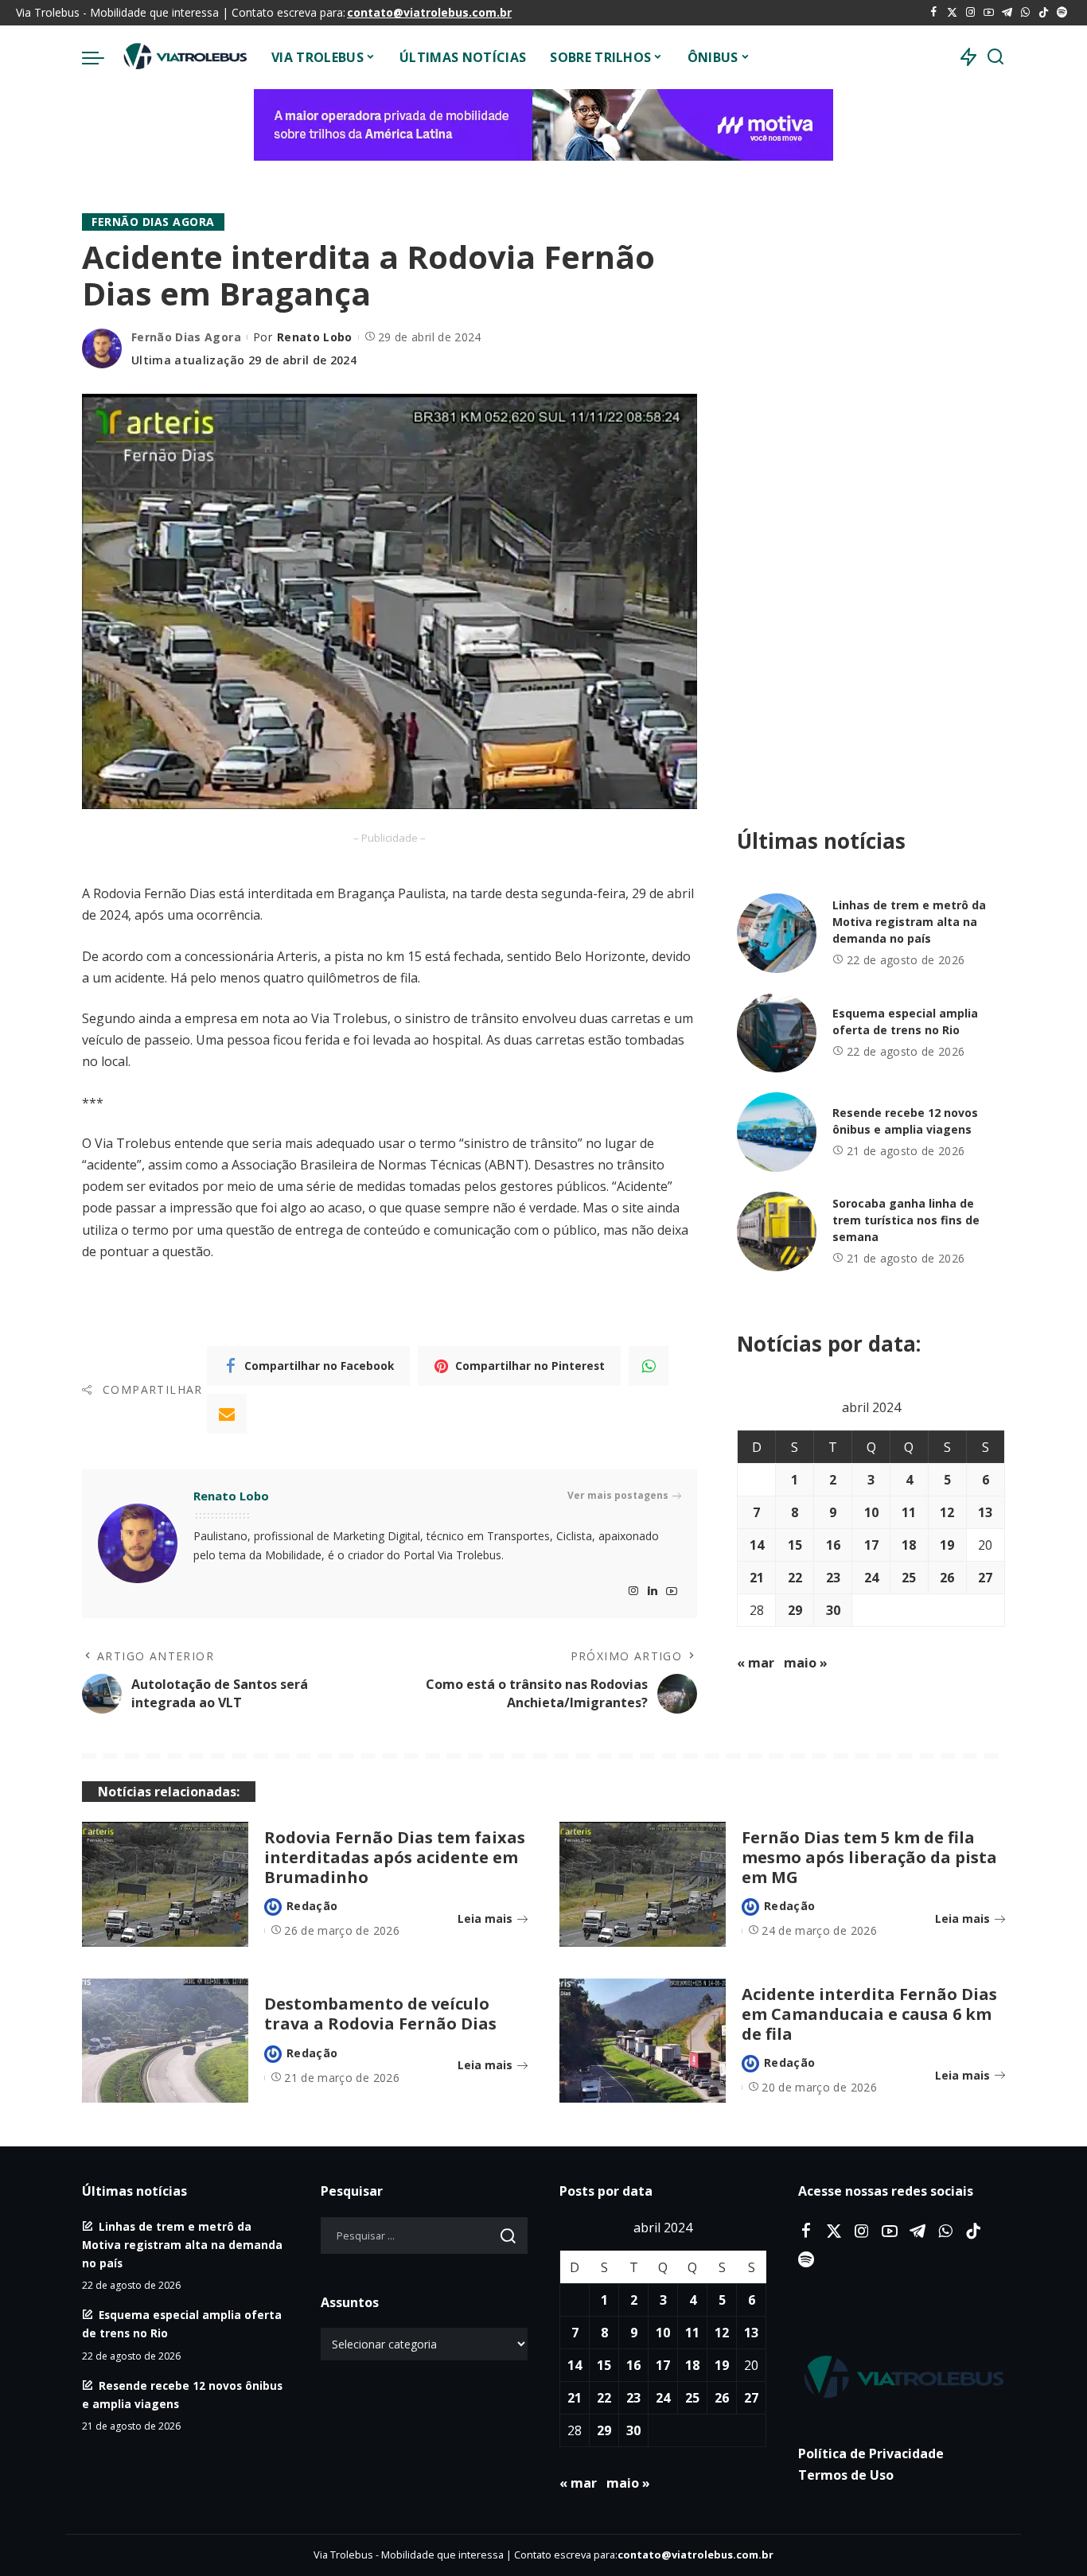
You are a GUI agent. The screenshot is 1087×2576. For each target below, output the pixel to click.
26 (947, 1578)
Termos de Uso (846, 2475)
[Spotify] (1062, 13)
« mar (756, 1663)
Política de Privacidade (871, 2453)
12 (947, 1512)
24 (871, 1578)
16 (833, 1545)
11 (909, 1512)
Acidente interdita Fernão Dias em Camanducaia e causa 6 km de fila (869, 2014)
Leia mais (485, 1918)
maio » (806, 1663)
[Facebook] (934, 13)
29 (795, 1610)
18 (909, 1545)
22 (795, 1578)
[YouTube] (989, 13)
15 (795, 1545)
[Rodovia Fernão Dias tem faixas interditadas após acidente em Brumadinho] (165, 1884)
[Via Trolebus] (184, 57)
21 (757, 1578)
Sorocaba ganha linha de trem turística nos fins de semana (906, 1220)
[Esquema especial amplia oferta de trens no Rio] (777, 1033)
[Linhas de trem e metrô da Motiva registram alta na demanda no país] (777, 933)
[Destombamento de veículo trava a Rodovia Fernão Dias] (165, 2041)
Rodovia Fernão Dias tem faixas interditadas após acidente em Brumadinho (395, 1857)
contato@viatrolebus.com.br (429, 12)
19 (947, 1545)
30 (833, 1610)
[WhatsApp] (1025, 13)
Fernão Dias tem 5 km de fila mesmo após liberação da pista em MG (869, 1857)
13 (985, 1512)
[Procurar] (995, 57)
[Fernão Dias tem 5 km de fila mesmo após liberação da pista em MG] (643, 1884)
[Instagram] (970, 13)
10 (871, 1512)
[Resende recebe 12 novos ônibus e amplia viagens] (777, 1132)
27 (985, 1578)
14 (757, 1545)
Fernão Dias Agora (153, 222)
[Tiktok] (1044, 13)
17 (871, 1545)
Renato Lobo (315, 337)
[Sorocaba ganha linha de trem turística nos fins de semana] (777, 1232)
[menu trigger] (101, 57)
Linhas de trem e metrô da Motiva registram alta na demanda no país (909, 922)
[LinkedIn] (653, 1592)
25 (909, 1578)
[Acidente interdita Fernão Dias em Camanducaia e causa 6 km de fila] (643, 2041)
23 (833, 1578)
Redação (312, 1906)
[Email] (227, 1414)
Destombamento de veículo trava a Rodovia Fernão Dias (380, 2014)
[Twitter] (952, 13)
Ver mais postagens (618, 1495)
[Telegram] (1007, 13)
